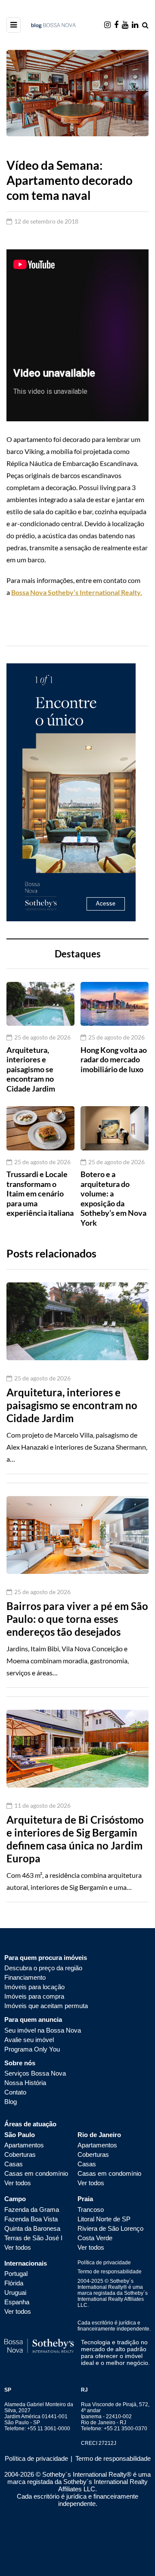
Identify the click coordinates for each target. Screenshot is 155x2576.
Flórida (14, 2283)
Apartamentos (24, 2145)
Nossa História (25, 2083)
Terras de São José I (33, 2238)
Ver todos (18, 2183)
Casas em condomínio (36, 2173)
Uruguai (15, 2292)
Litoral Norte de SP (104, 2219)
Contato (15, 2092)
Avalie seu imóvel (29, 2040)
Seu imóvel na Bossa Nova (43, 2030)
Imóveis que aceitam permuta (46, 2006)
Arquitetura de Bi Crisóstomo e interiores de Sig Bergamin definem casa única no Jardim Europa (75, 1839)
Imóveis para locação (34, 1987)
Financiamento (25, 1977)
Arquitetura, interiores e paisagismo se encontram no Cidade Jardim (31, 1069)
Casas (14, 2164)
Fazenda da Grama (32, 2210)
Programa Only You (32, 2049)
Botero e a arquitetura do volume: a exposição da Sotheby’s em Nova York (113, 1198)
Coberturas (20, 2154)
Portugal (16, 2274)
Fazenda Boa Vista (31, 2219)
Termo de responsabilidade (110, 2272)
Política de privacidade (104, 2263)
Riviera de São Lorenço (110, 2228)
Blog (11, 2102)
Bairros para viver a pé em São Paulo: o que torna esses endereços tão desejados (77, 1619)
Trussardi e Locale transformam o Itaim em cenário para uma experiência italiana (40, 1193)
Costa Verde (95, 2238)
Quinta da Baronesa (32, 2228)
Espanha (17, 2302)
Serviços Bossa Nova (35, 2073)
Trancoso (91, 2210)
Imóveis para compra (34, 1996)
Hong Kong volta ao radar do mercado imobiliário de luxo (114, 1060)
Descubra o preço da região (43, 1968)
